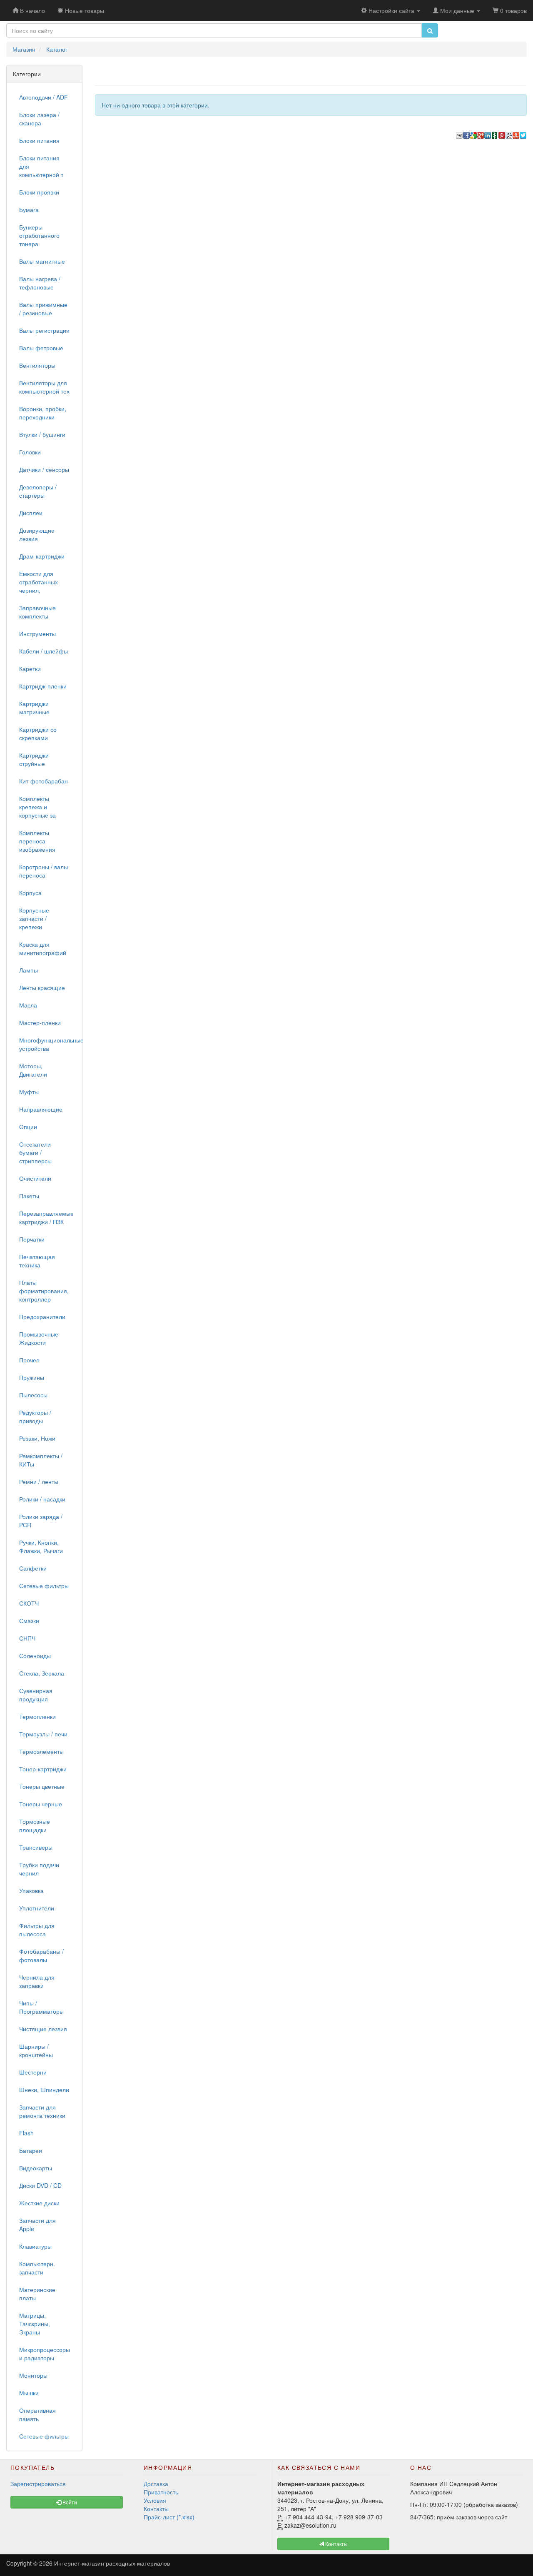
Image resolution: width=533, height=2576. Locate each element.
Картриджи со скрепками (38, 733)
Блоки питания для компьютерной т (41, 166)
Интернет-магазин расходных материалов (112, 2563)
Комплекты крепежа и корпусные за (37, 807)
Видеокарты (36, 2168)
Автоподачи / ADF (44, 97)
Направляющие (41, 1109)
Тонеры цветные (42, 1786)
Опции (28, 1127)
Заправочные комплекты (37, 612)
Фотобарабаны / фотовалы (41, 1955)
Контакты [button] (336, 2544)
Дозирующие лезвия (37, 534)
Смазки (29, 1621)
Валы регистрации (44, 330)
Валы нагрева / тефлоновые (40, 283)
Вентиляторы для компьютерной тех (44, 387)
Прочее (29, 1360)
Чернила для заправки (37, 1981)
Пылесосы (33, 1395)
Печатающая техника (37, 1261)
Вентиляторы (37, 365)
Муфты (29, 1092)
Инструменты (37, 633)
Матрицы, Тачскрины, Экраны (35, 2324)
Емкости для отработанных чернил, (39, 582)
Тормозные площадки (35, 1825)
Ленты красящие (42, 988)
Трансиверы (36, 1847)
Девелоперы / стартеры (38, 491)
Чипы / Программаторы (41, 2007)
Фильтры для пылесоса (37, 1930)
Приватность (161, 2492)
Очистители (35, 1178)
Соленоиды (35, 1656)
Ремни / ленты (39, 1481)
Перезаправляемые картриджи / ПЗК (46, 1217)
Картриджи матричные (34, 708)
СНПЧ (27, 1638)
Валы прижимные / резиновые (43, 309)
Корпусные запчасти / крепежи (34, 918)
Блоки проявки (39, 192)
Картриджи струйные (34, 759)
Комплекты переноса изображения (37, 841)
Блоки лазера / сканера (39, 119)
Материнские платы (37, 2294)
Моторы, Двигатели (33, 1070)
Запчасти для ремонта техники (42, 2111)
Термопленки (37, 1716)
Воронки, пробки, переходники (43, 413)
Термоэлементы (41, 1751)
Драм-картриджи (42, 556)
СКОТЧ (29, 1603)
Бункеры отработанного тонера (39, 235)
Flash (26, 2133)
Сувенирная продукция (36, 1695)
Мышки (29, 2393)
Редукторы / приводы (35, 1416)
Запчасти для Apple (37, 2224)
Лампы (29, 970)
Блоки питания (39, 140)
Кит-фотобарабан (44, 781)
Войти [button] (69, 2502)
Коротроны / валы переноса (44, 871)
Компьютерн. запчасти (37, 2268)
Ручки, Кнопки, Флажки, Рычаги (41, 1546)
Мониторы (33, 2375)
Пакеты (29, 1196)
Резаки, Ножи (37, 1438)
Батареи (31, 2150)
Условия (155, 2500)
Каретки (30, 668)
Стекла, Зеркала (42, 1673)
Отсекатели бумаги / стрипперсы (35, 1152)
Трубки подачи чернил (39, 1869)
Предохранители (42, 1317)
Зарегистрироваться (38, 2484)
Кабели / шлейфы (44, 651)
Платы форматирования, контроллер (44, 1291)
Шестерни (33, 2072)
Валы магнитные (42, 261)
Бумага (29, 209)
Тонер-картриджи (43, 1769)
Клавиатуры (35, 2246)
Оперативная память (37, 2414)
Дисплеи (31, 513)
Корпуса (30, 893)
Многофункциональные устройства (47, 1044)
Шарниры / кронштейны (36, 2050)
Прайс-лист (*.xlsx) (169, 2517)
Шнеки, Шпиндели (44, 2090)
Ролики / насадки (42, 1499)
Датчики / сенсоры (44, 469)
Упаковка (31, 1890)
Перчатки (32, 1239)
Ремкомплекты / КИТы (41, 1460)
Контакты (156, 2509)
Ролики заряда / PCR (41, 1521)
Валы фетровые (41, 348)
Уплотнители (37, 1908)
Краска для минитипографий (43, 948)
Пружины (32, 1377)
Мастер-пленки (40, 1022)
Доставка (156, 2484)
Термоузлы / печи (43, 1734)
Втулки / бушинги (42, 434)
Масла (28, 1005)
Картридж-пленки (43, 686)
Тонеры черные (41, 1804)
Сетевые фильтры (44, 1586)
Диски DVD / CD (40, 2185)
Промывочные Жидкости (39, 1338)
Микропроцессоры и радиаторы (45, 2354)
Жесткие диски (39, 2203)
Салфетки (33, 1568)
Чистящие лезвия (43, 2029)
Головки (30, 452)
